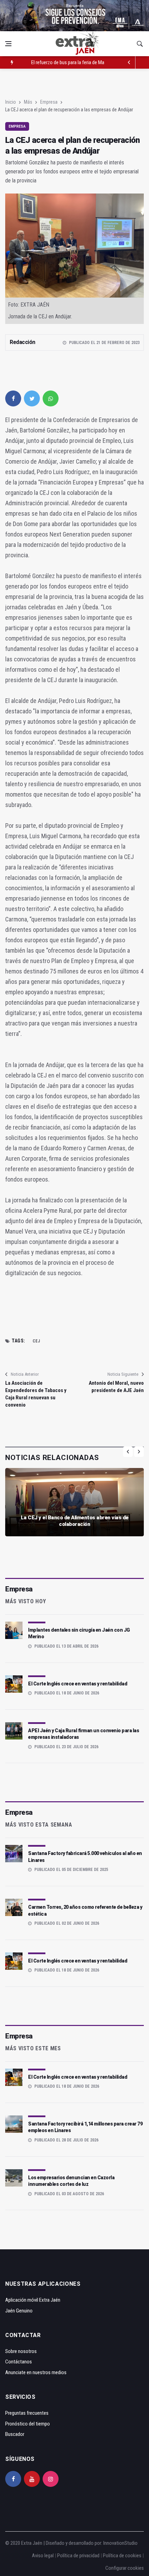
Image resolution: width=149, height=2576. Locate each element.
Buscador (15, 2434)
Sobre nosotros (21, 2351)
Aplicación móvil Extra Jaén (33, 2300)
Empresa (49, 102)
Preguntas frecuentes (27, 2413)
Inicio (11, 102)
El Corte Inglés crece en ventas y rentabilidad (78, 1684)
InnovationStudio (120, 2543)
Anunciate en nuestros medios (36, 2372)
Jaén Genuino (19, 2311)
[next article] (129, 62)
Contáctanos (19, 2362)
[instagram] (51, 2479)
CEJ (36, 1341)
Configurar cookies (125, 2568)
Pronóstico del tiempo (28, 2424)
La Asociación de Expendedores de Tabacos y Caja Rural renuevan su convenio (36, 1394)
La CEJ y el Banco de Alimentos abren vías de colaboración (75, 1521)
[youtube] (32, 2479)
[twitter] (32, 398)
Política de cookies (122, 2556)
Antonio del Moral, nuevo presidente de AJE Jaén (116, 1387)
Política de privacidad (78, 2556)
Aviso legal (43, 2556)
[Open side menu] (8, 44)
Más (28, 102)
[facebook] (13, 398)
